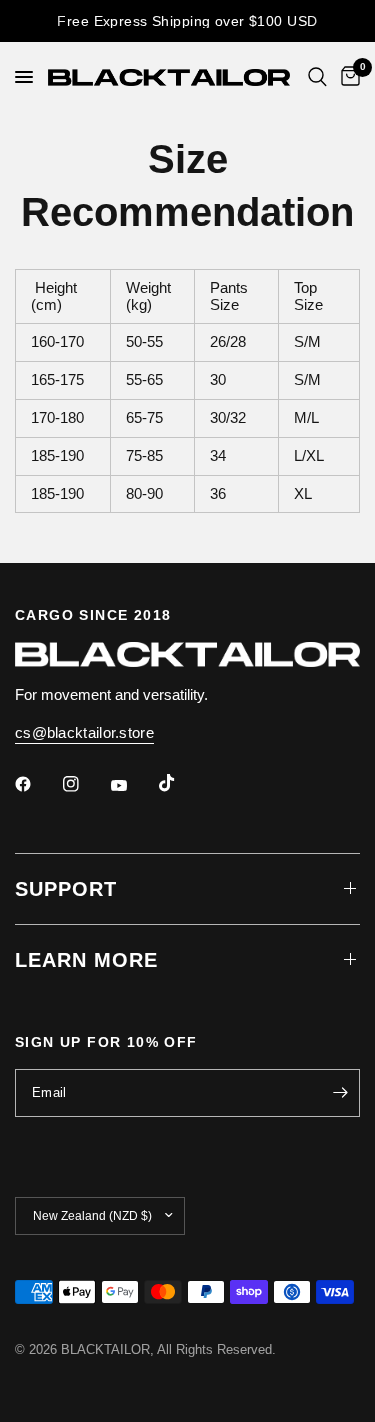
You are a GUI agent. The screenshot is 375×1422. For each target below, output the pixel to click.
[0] (347, 77)
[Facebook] (37, 784)
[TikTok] (181, 783)
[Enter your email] (340, 1093)
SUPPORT (66, 889)
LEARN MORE (86, 960)
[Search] (317, 77)
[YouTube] (133, 786)
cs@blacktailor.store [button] (84, 732)
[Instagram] (85, 784)
